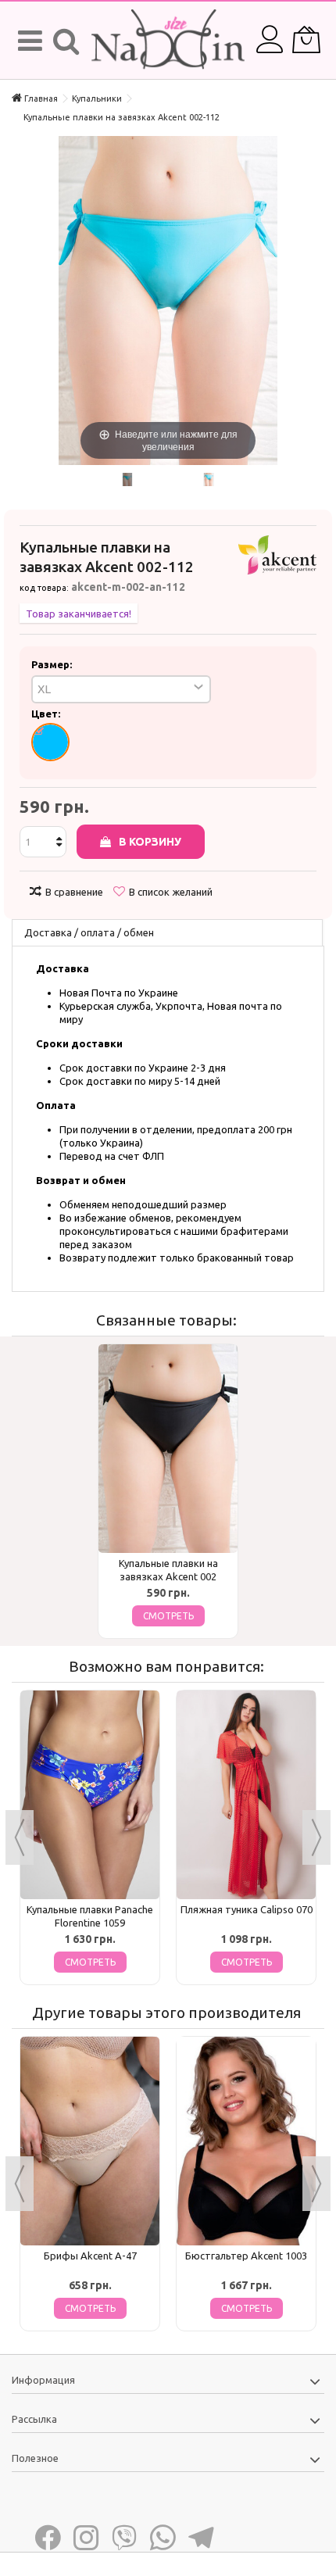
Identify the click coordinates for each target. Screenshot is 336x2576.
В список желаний (171, 892)
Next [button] (316, 1837)
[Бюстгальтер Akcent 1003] (246, 2141)
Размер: (53, 664)
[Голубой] (50, 742)
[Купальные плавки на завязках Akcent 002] (168, 1449)
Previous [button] (20, 1837)
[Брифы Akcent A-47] (90, 2141)
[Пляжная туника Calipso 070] (246, 1795)
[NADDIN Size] (168, 40)
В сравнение (74, 892)
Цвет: (47, 714)
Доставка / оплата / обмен (89, 932)
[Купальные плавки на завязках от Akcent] (127, 479)
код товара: (44, 588)
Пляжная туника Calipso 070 (247, 1909)
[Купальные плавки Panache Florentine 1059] (90, 1795)
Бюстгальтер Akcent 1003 (246, 2256)
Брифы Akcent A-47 (90, 2256)
